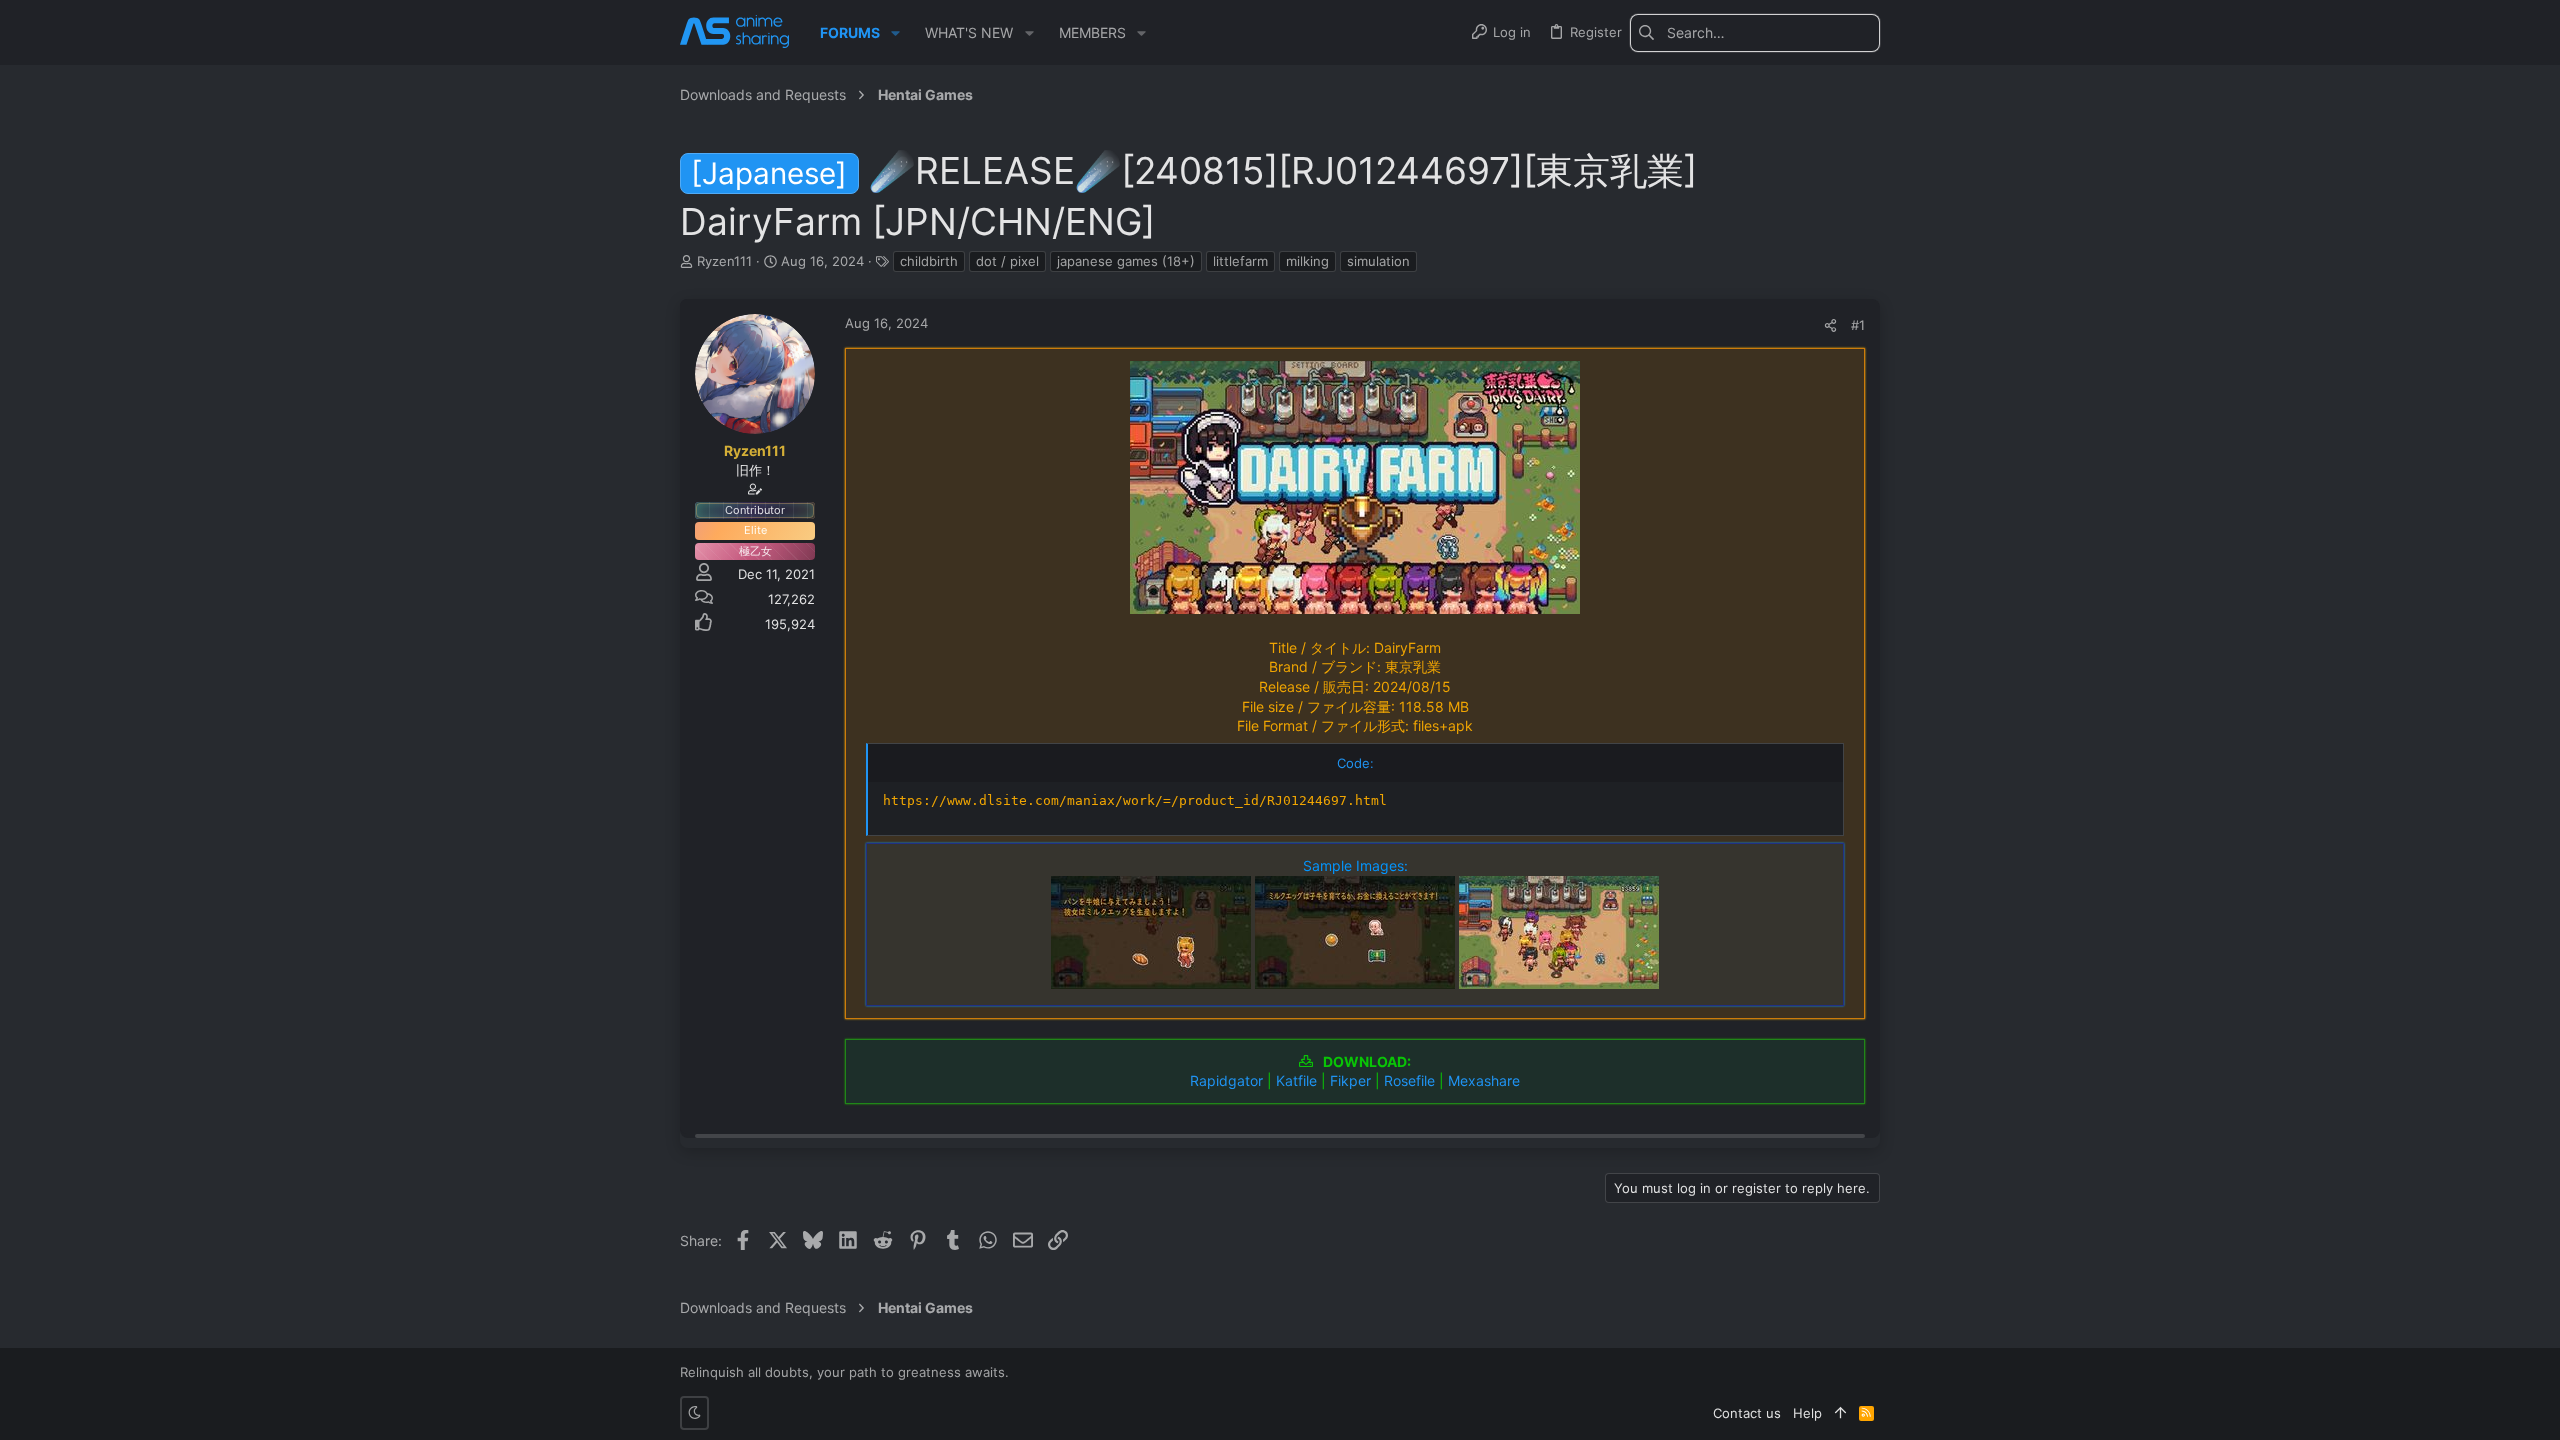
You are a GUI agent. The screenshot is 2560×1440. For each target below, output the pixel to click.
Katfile (1296, 1080)
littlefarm (1240, 261)
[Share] (1830, 325)
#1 (1858, 325)
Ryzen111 (724, 261)
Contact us (1747, 1413)
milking (1307, 261)
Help (1807, 1413)
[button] (895, 33)
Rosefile (1409, 1080)
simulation (1378, 261)
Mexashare (1484, 1080)
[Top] (1840, 1413)
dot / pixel (1007, 261)
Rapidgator (1226, 1080)
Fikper (1350, 1080)
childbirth (929, 261)
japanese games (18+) (1126, 261)
